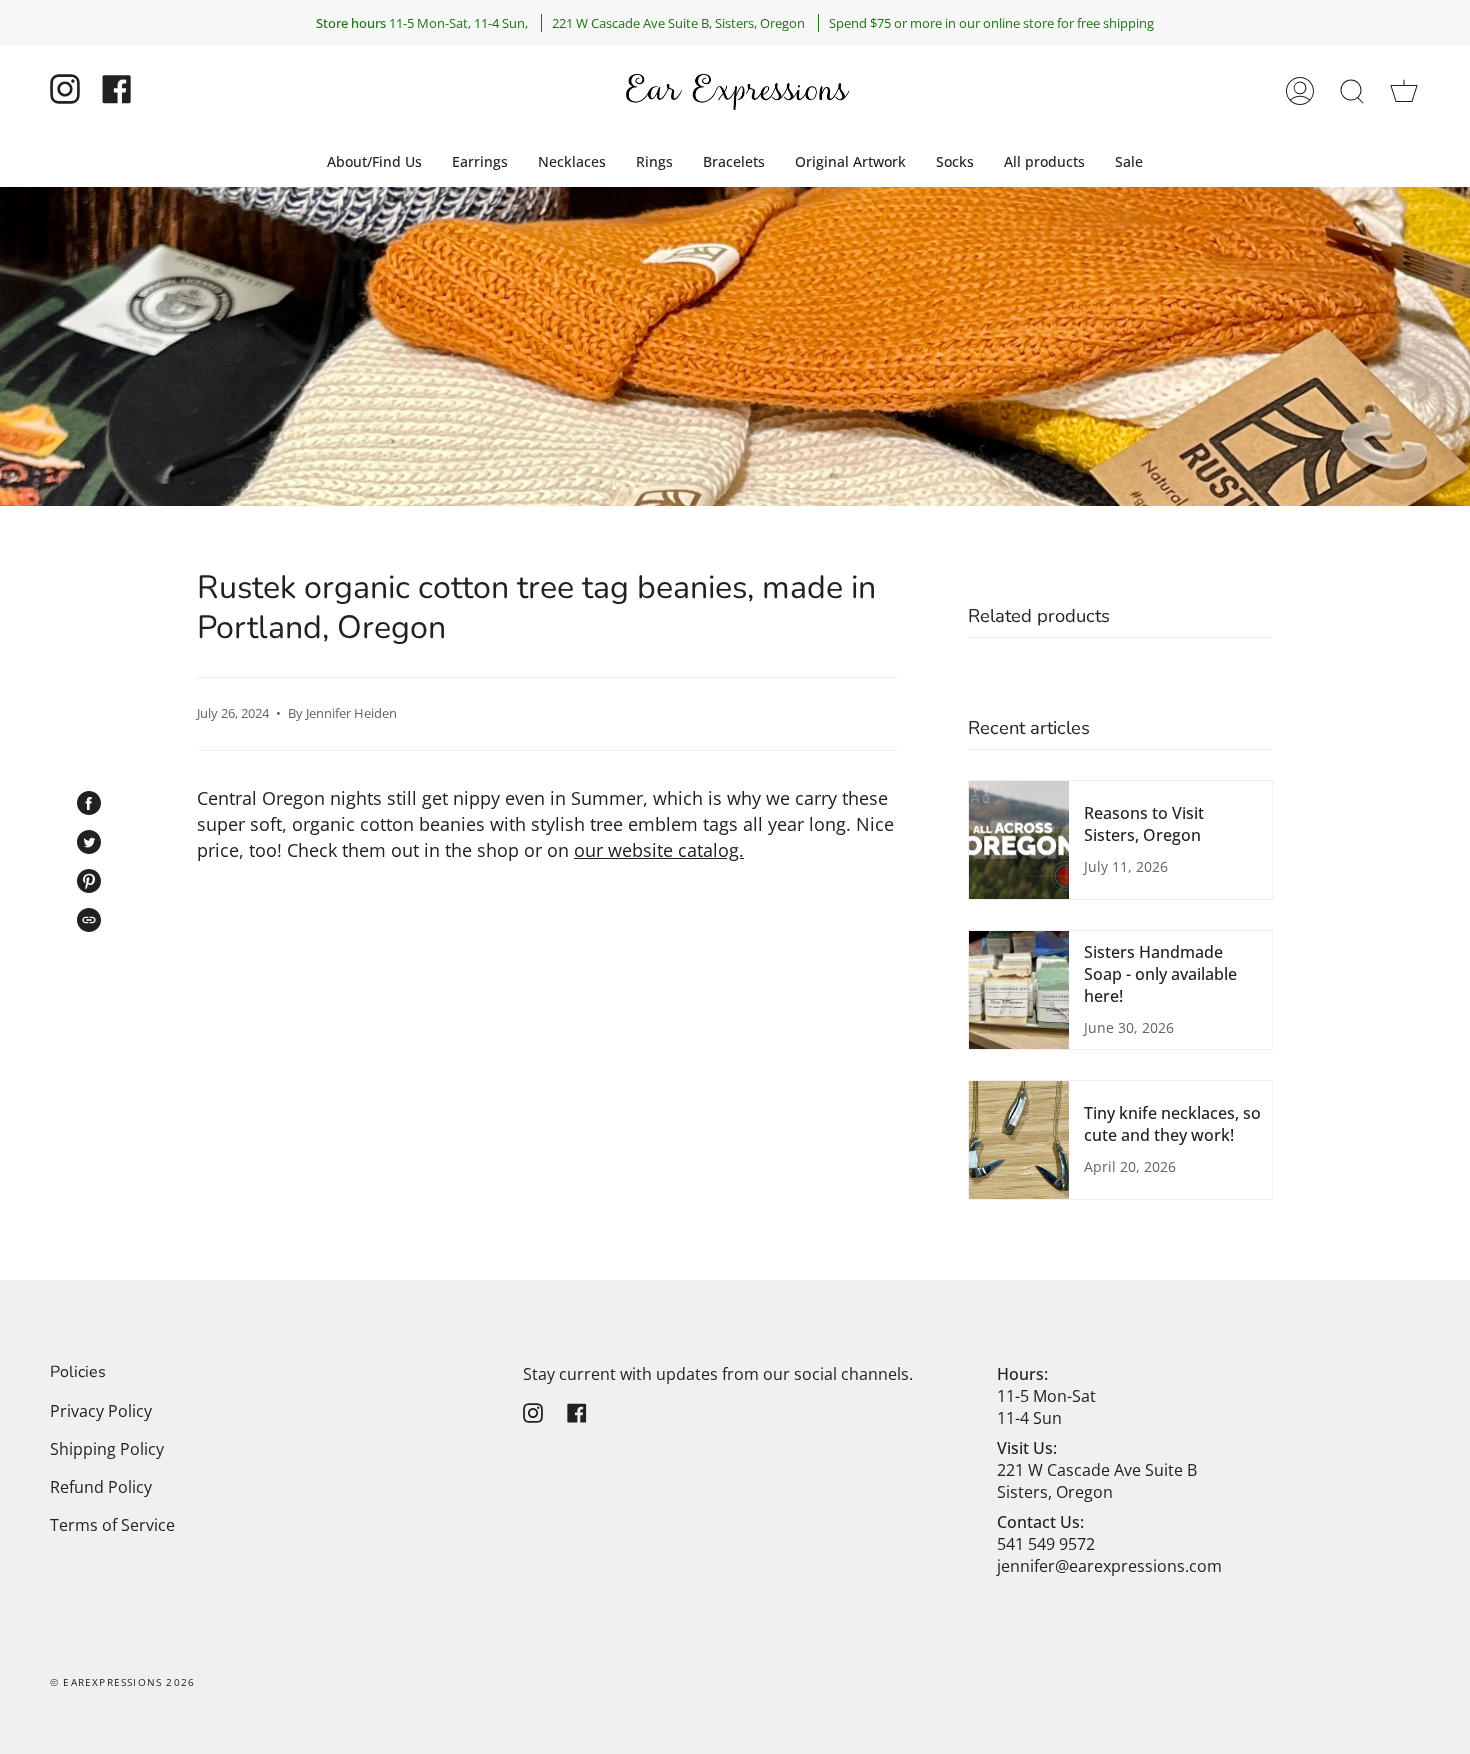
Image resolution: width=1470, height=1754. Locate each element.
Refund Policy (101, 1487)
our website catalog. (659, 850)
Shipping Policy (107, 1449)
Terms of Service (112, 1525)
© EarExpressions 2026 (122, 1682)
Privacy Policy (101, 1411)
